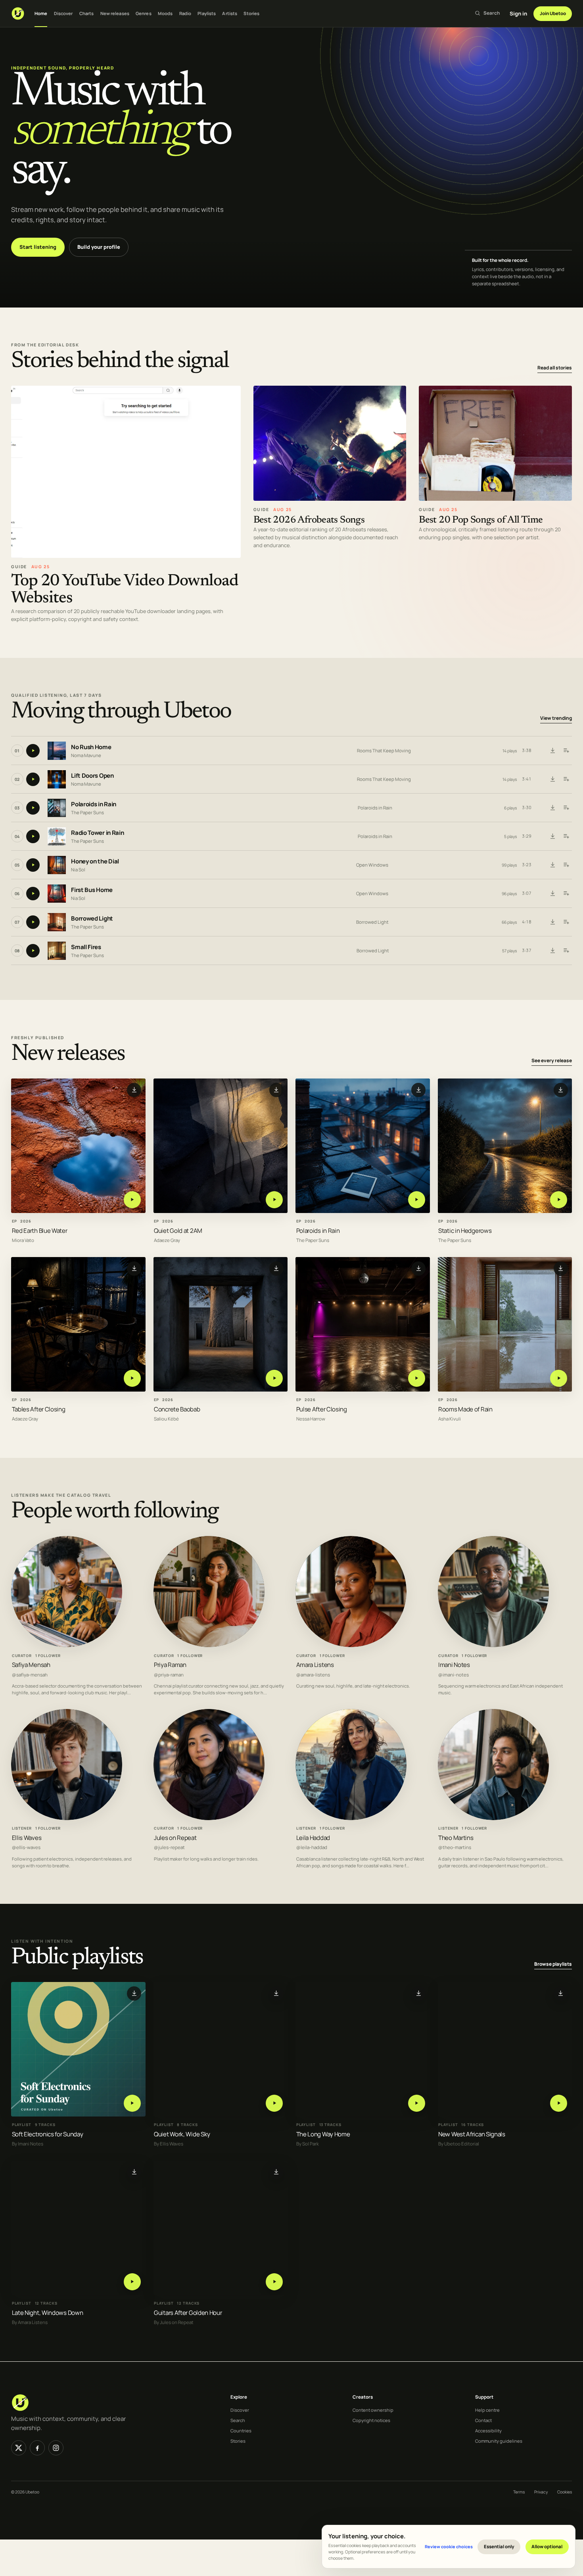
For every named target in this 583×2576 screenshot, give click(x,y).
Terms (519, 2492)
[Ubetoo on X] (19, 2448)
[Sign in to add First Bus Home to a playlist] (566, 894)
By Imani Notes (28, 2144)
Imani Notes (454, 1665)
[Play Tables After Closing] (132, 1378)
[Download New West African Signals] (561, 1994)
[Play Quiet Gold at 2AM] (274, 1199)
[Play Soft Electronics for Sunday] (132, 2103)
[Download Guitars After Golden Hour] (276, 2172)
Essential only (499, 2546)
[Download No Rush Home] (552, 751)
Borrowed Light (92, 919)
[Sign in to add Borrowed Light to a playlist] (566, 922)
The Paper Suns (87, 812)
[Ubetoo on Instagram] (56, 2448)
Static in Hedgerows (465, 1230)
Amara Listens (315, 1665)
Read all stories (555, 368)
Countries (241, 2431)
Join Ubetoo (553, 13)
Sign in (518, 13)
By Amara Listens (30, 2323)
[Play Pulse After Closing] (417, 1378)
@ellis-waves (26, 1847)
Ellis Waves (27, 1838)
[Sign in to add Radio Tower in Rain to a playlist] (566, 836)
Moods (165, 13)
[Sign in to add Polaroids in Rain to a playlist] (566, 808)
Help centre (487, 2410)
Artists (230, 13)
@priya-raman (169, 1675)
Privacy (541, 2492)
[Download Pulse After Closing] (418, 1268)
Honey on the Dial (95, 862)
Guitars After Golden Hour (188, 2313)
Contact (483, 2420)
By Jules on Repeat (174, 2323)
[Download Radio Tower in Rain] (552, 836)
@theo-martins (455, 1847)
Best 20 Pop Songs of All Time (481, 520)
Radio (185, 13)
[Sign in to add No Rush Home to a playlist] (566, 751)
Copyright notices (371, 2420)
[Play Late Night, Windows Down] (132, 2282)
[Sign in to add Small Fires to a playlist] (566, 951)
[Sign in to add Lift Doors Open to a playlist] (566, 779)
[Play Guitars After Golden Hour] (274, 2282)
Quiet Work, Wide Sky (182, 2134)
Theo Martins (456, 1838)
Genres (144, 13)
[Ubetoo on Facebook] (37, 2448)
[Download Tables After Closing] (134, 1268)
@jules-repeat (169, 1847)
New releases (115, 13)
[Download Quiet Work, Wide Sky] (276, 1994)
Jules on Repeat (175, 1838)
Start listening (38, 247)
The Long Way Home (323, 2134)
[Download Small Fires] (552, 951)
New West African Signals (472, 2134)
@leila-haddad (312, 1847)
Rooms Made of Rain (465, 1409)
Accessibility (488, 2431)
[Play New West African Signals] (559, 2103)
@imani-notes (454, 1675)
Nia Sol (78, 870)
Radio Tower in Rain (97, 833)
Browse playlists (553, 1964)
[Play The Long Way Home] (417, 2103)
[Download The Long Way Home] (418, 1994)
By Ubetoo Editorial (459, 2144)
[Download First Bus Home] (552, 894)
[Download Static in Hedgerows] (561, 1090)
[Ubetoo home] (18, 13)
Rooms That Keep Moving (384, 751)
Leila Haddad (313, 1838)
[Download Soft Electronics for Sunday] (134, 1994)
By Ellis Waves (169, 2144)
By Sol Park (308, 2144)
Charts (87, 13)
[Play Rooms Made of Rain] (559, 1378)
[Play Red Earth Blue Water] (132, 1199)
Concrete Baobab (177, 1409)
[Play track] (33, 751)
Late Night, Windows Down (48, 2313)
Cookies (565, 2492)
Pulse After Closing (322, 1409)
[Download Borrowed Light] (552, 922)
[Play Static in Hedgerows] (559, 1199)
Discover (63, 13)
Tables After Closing (39, 1409)
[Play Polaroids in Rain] (417, 1199)
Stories (251, 13)
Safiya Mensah (31, 1665)
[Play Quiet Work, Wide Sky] (274, 2103)
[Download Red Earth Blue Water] (134, 1090)
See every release (552, 1060)
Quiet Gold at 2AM (178, 1230)
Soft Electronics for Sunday (48, 2134)
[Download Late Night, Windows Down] (134, 2172)
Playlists (207, 13)
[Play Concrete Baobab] (274, 1378)
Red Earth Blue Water (40, 1230)
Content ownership (373, 2410)
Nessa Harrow (311, 1419)
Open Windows (372, 865)
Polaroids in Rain (94, 805)
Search (238, 2420)
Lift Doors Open (92, 776)
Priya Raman (170, 1665)
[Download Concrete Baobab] (276, 1268)
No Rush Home (91, 747)
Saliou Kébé (166, 1419)
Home (41, 13)
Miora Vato (23, 1240)
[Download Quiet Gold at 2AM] (276, 1090)
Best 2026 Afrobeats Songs (309, 520)
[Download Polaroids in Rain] (552, 808)
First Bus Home (92, 890)
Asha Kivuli (450, 1419)
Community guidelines (499, 2441)
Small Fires (86, 947)
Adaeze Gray (167, 1240)
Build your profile (99, 247)
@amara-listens (313, 1675)
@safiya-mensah (30, 1675)
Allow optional (547, 2546)
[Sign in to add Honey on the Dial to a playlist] (566, 865)
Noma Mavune (86, 755)
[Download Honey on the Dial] (552, 865)
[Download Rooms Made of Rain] (561, 1268)
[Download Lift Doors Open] (552, 779)
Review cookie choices (449, 2546)
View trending (556, 718)
